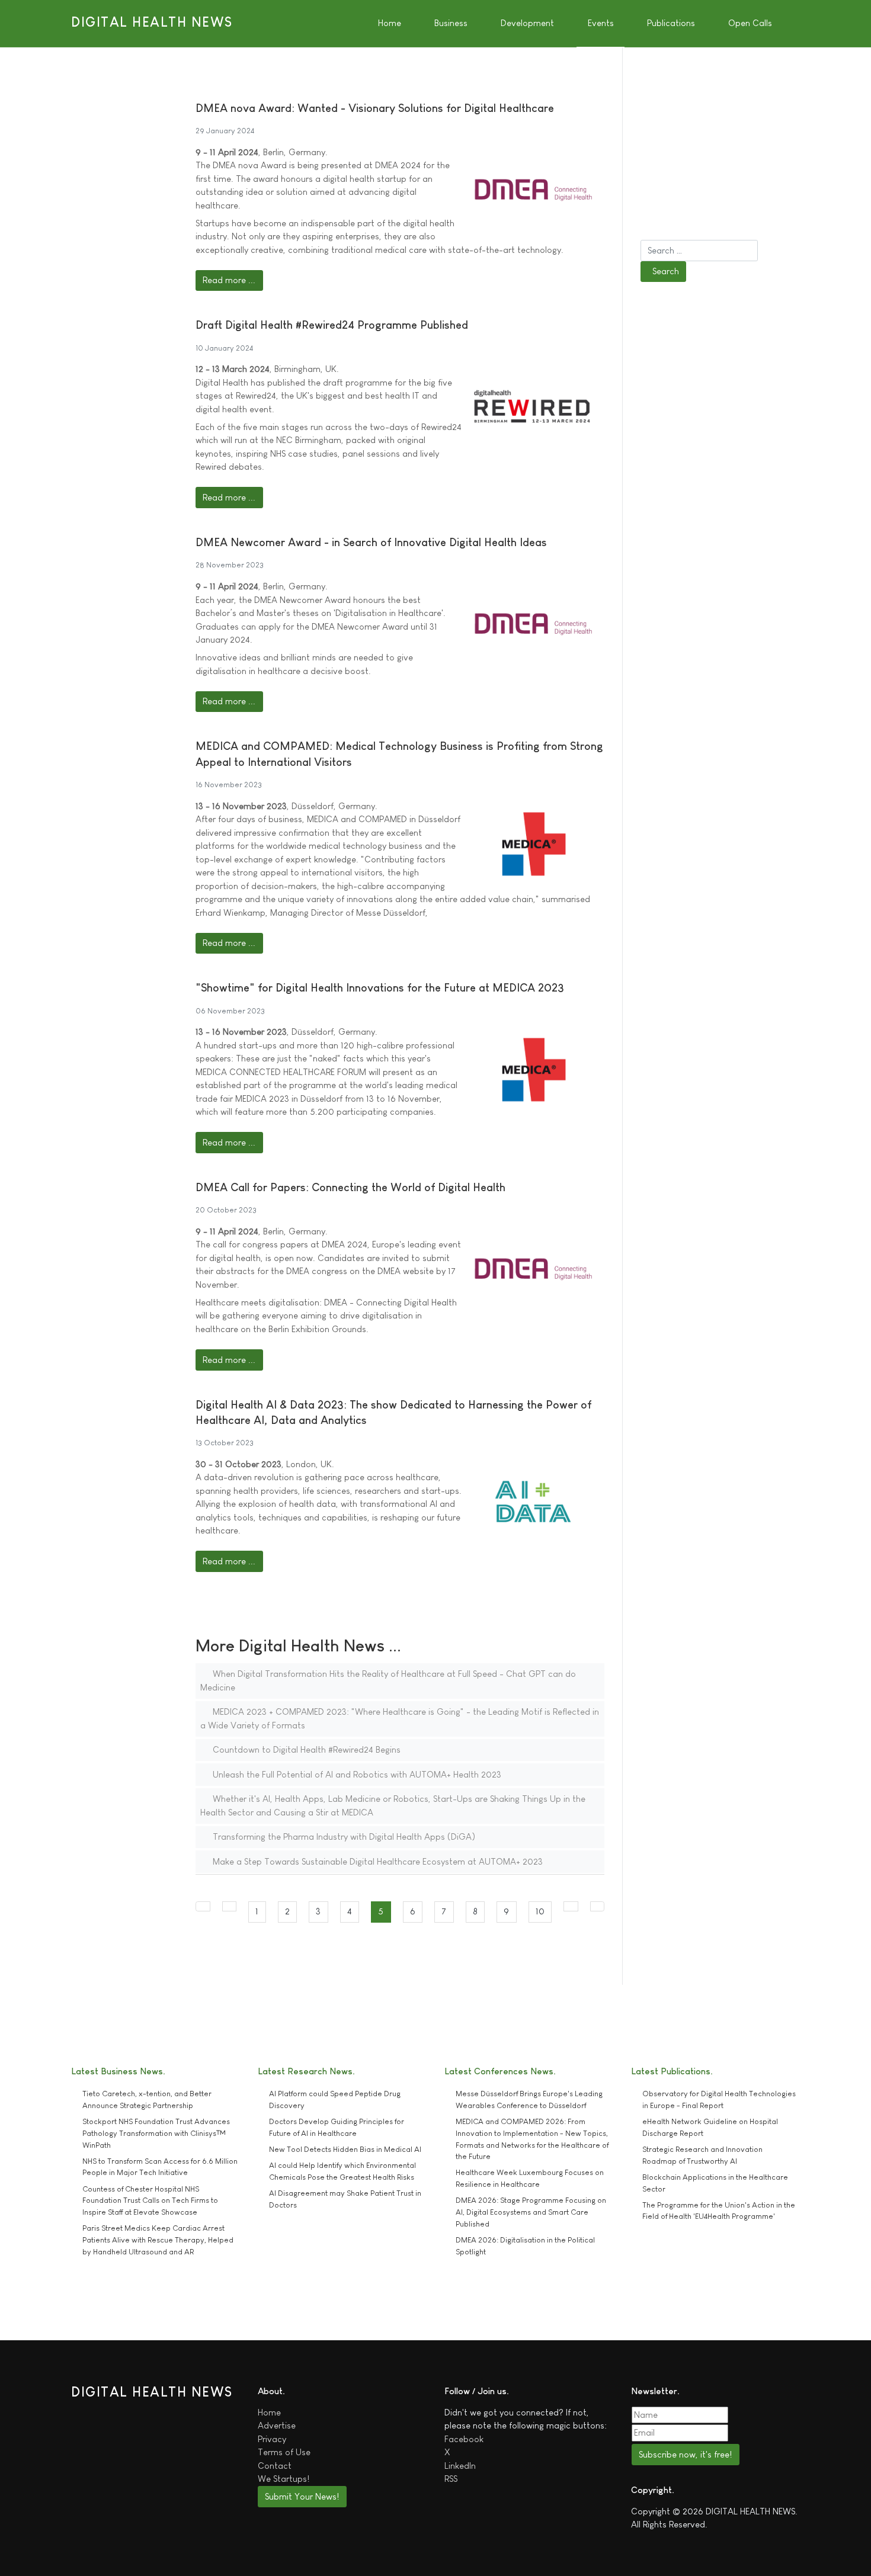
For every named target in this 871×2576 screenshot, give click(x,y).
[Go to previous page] (230, 1906)
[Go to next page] (571, 1906)
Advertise (277, 2425)
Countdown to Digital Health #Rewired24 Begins (305, 1749)
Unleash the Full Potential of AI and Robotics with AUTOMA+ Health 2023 (356, 1774)
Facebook (464, 2439)
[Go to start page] (203, 1906)
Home (269, 2412)
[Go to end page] (598, 1906)
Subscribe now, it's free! (685, 2454)
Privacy (272, 2439)
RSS (451, 2479)
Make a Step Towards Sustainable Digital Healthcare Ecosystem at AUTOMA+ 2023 (377, 1861)
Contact (275, 2466)
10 (540, 1911)
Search (666, 271)
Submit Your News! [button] (302, 2496)
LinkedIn (460, 2466)
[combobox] (699, 251)
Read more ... (229, 280)
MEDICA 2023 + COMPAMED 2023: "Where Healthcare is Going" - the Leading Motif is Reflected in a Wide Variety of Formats (400, 1718)
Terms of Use (284, 2452)
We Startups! (284, 2479)
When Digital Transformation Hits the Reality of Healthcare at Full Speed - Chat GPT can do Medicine (388, 1680)
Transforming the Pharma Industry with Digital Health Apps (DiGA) (343, 1836)
